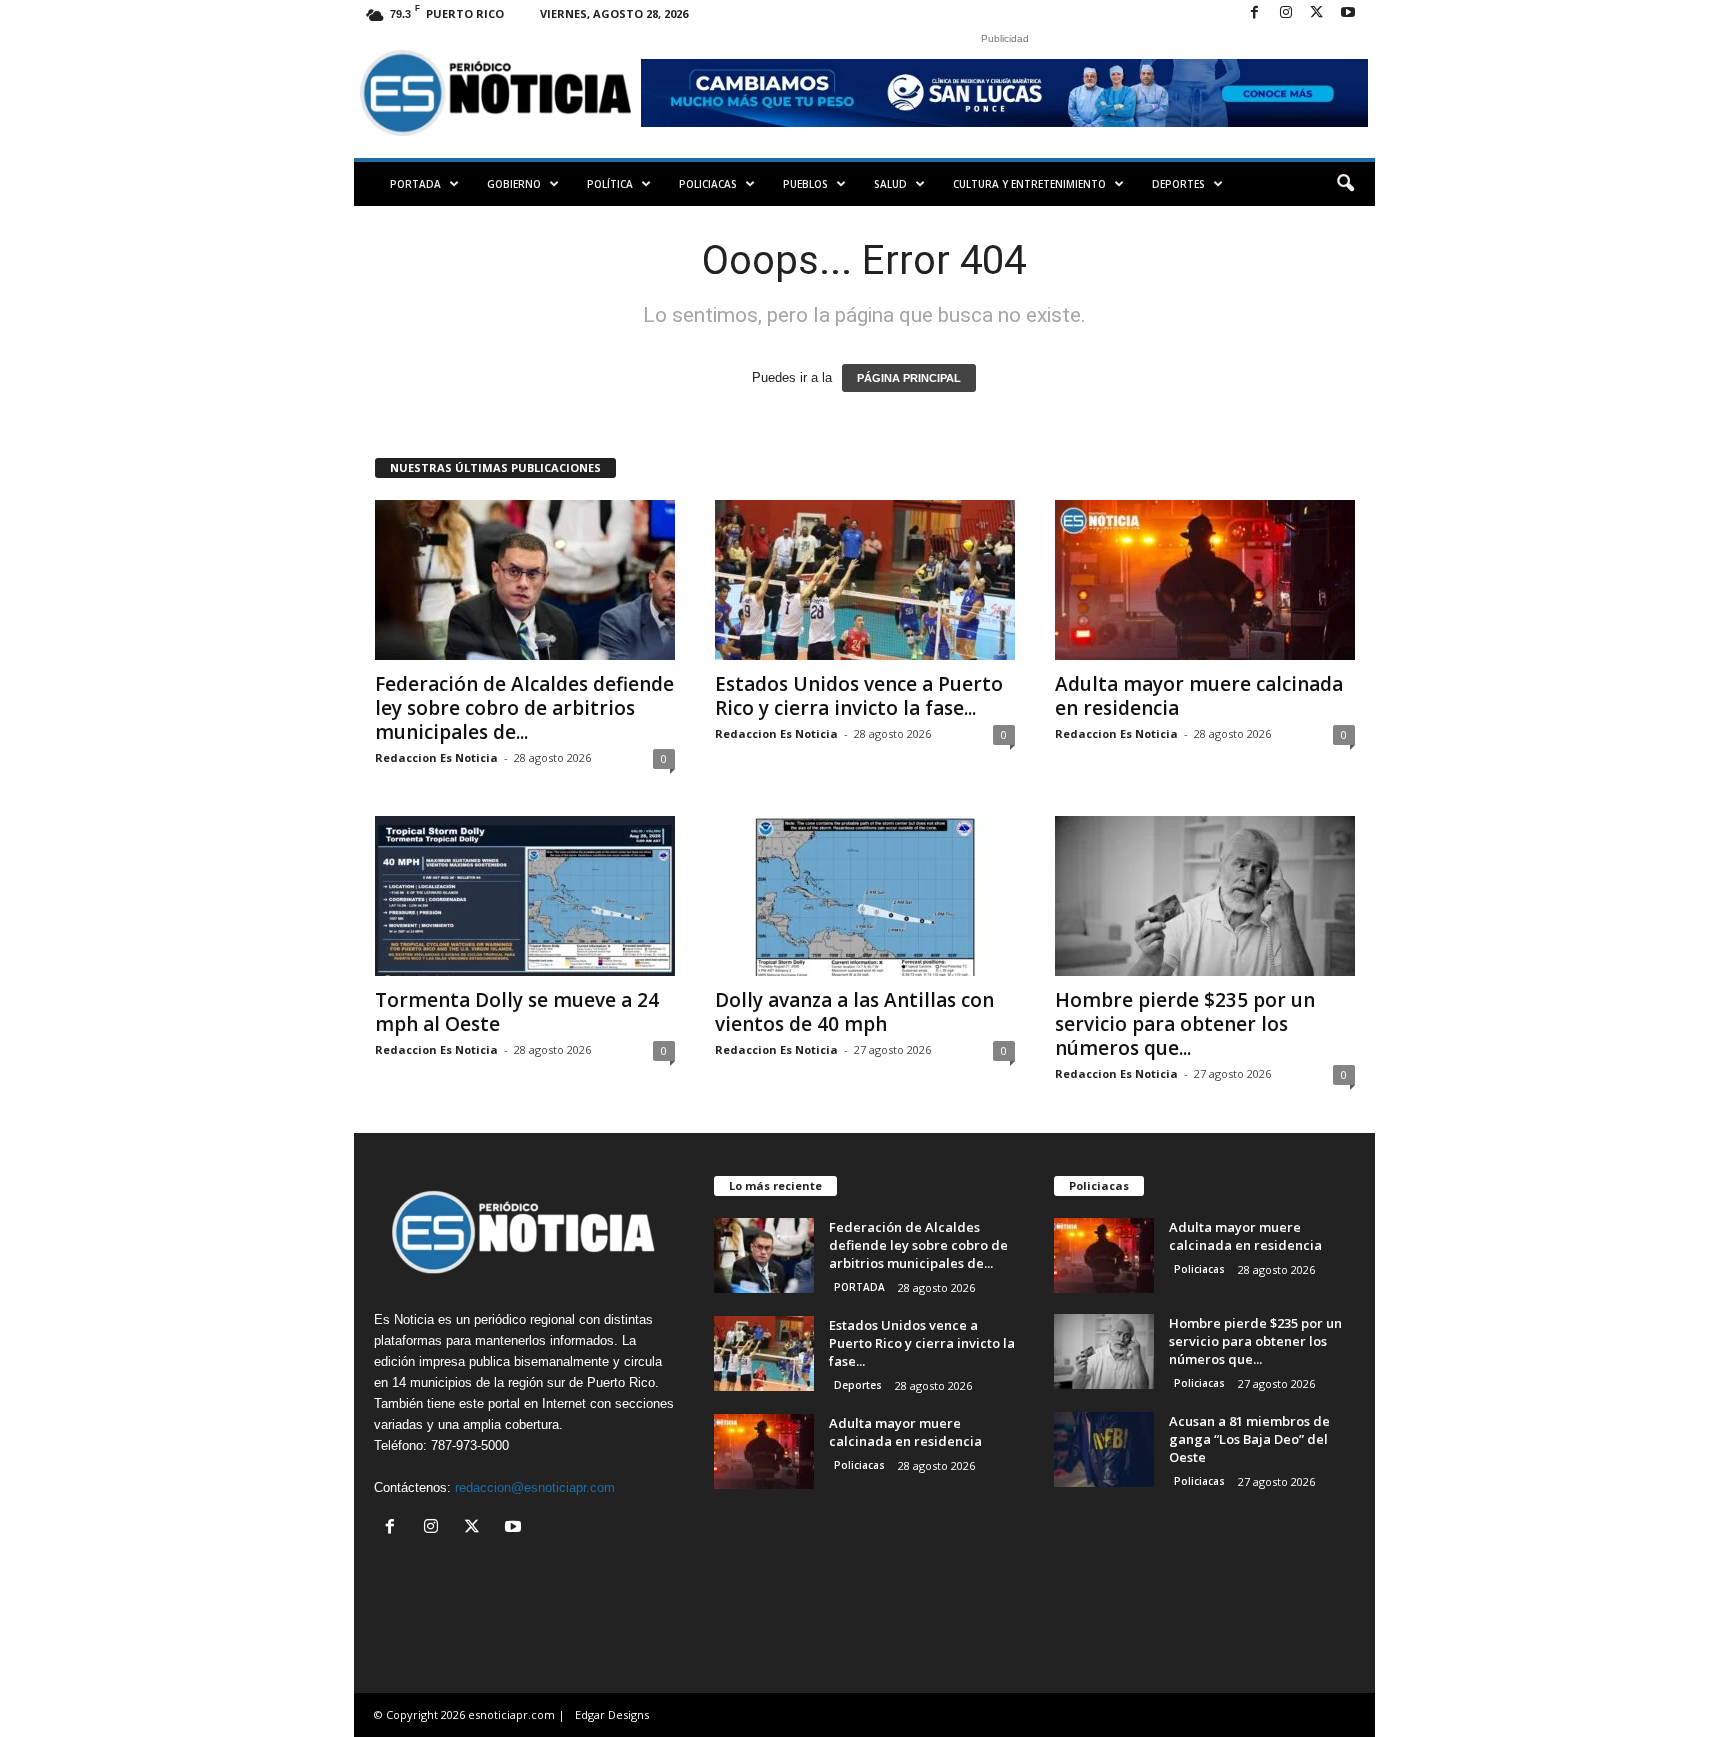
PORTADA (415, 184)
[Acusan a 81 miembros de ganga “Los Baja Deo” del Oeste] (1104, 1449)
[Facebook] (1255, 13)
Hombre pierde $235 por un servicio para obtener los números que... (1185, 1024)
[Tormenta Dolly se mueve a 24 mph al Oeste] (525, 896)
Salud (890, 184)
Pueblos (805, 184)
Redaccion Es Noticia (436, 757)
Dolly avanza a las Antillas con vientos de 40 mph (854, 1012)
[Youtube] (1348, 13)
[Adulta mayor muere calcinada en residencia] (1205, 580)
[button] (1345, 184)
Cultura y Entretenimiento (1029, 184)
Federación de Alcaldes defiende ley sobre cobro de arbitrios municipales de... (524, 708)
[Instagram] (1286, 13)
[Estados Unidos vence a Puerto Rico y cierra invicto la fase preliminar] (865, 580)
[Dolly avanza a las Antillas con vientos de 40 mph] (865, 896)
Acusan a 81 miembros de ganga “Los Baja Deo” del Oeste (1249, 1439)
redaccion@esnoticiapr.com (535, 1487)
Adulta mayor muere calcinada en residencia (1199, 696)
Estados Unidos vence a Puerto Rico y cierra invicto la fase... (859, 696)
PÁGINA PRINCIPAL (909, 378)
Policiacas (708, 184)
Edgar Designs (612, 1714)
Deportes (1178, 184)
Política (610, 184)
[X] (1317, 13)
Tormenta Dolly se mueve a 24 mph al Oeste (517, 1012)
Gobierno (514, 184)
